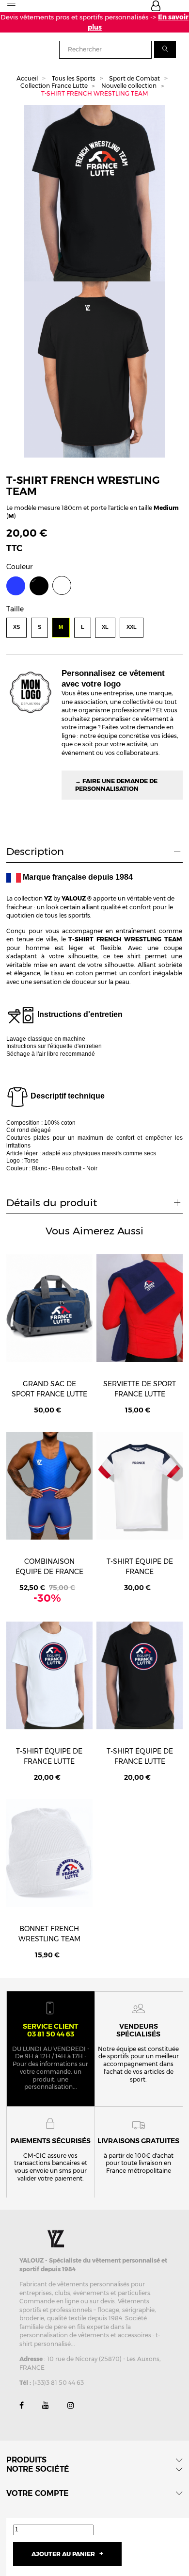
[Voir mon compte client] (156, 8)
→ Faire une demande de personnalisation (116, 785)
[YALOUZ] (57, 2238)
